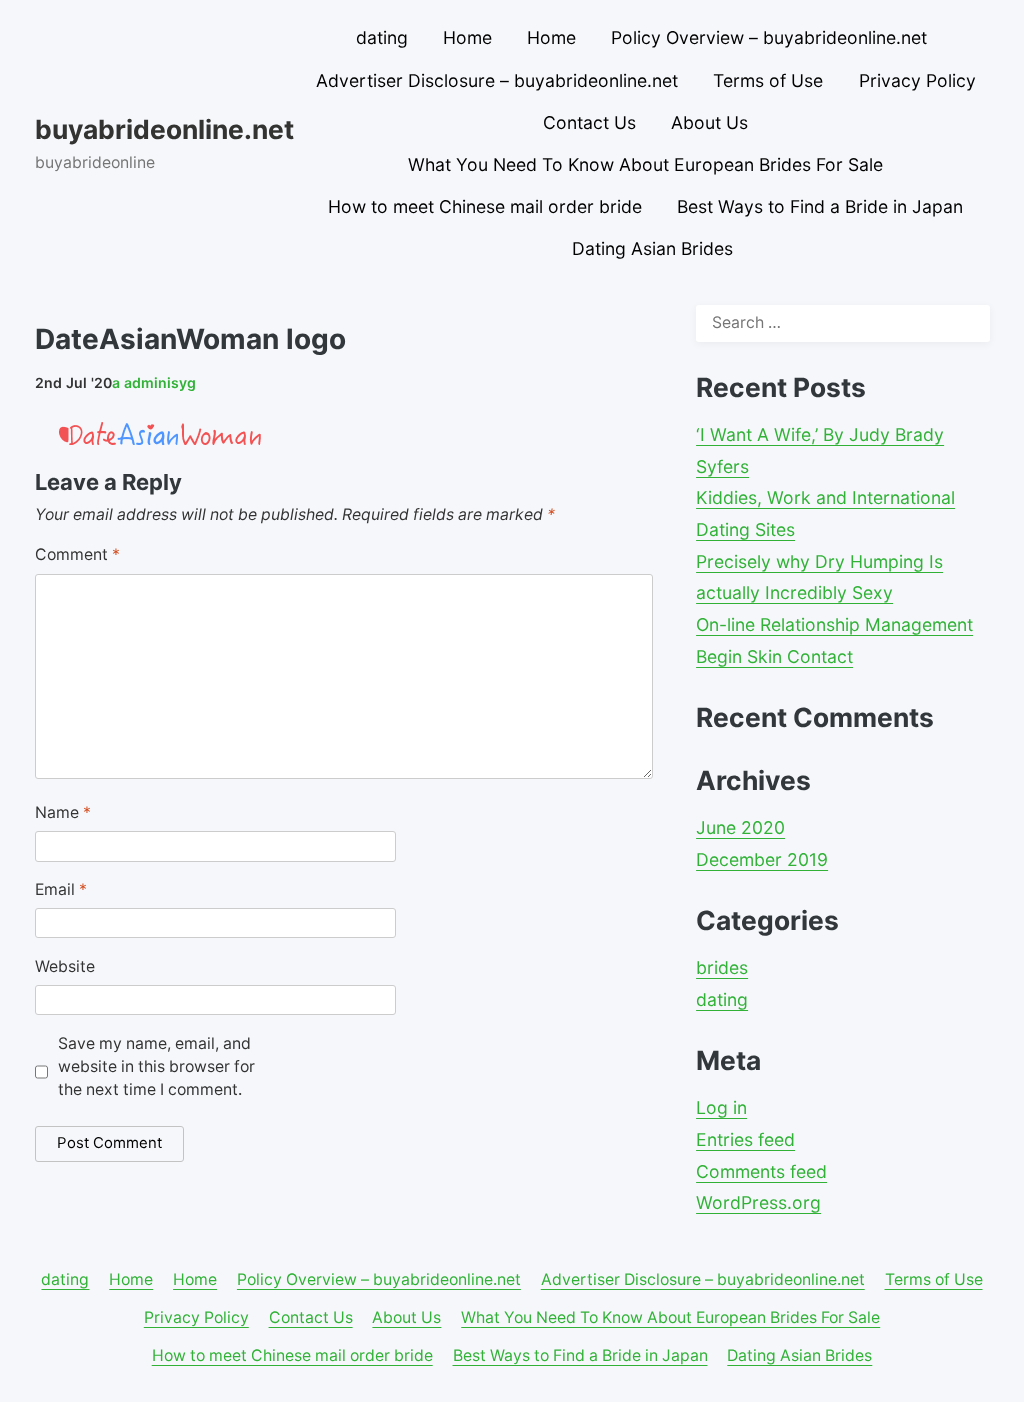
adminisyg (154, 382)
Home (467, 37)
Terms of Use (768, 80)
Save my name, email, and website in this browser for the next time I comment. (156, 1066)
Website (65, 966)
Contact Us (589, 122)
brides (722, 967)
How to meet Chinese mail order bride (485, 206)
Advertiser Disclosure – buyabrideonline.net (497, 80)
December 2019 (762, 859)
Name (63, 812)
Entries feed (745, 1139)
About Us (709, 122)
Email (61, 889)
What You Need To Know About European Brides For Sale (645, 164)
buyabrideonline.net (164, 129)
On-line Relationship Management (834, 624)
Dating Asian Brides (652, 248)
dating (382, 37)
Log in (721, 1107)
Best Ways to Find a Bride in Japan (820, 206)
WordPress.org (758, 1202)
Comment (77, 554)
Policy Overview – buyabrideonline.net (769, 37)
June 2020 (740, 827)
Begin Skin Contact (774, 656)
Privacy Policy (917, 80)
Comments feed (761, 1171)
